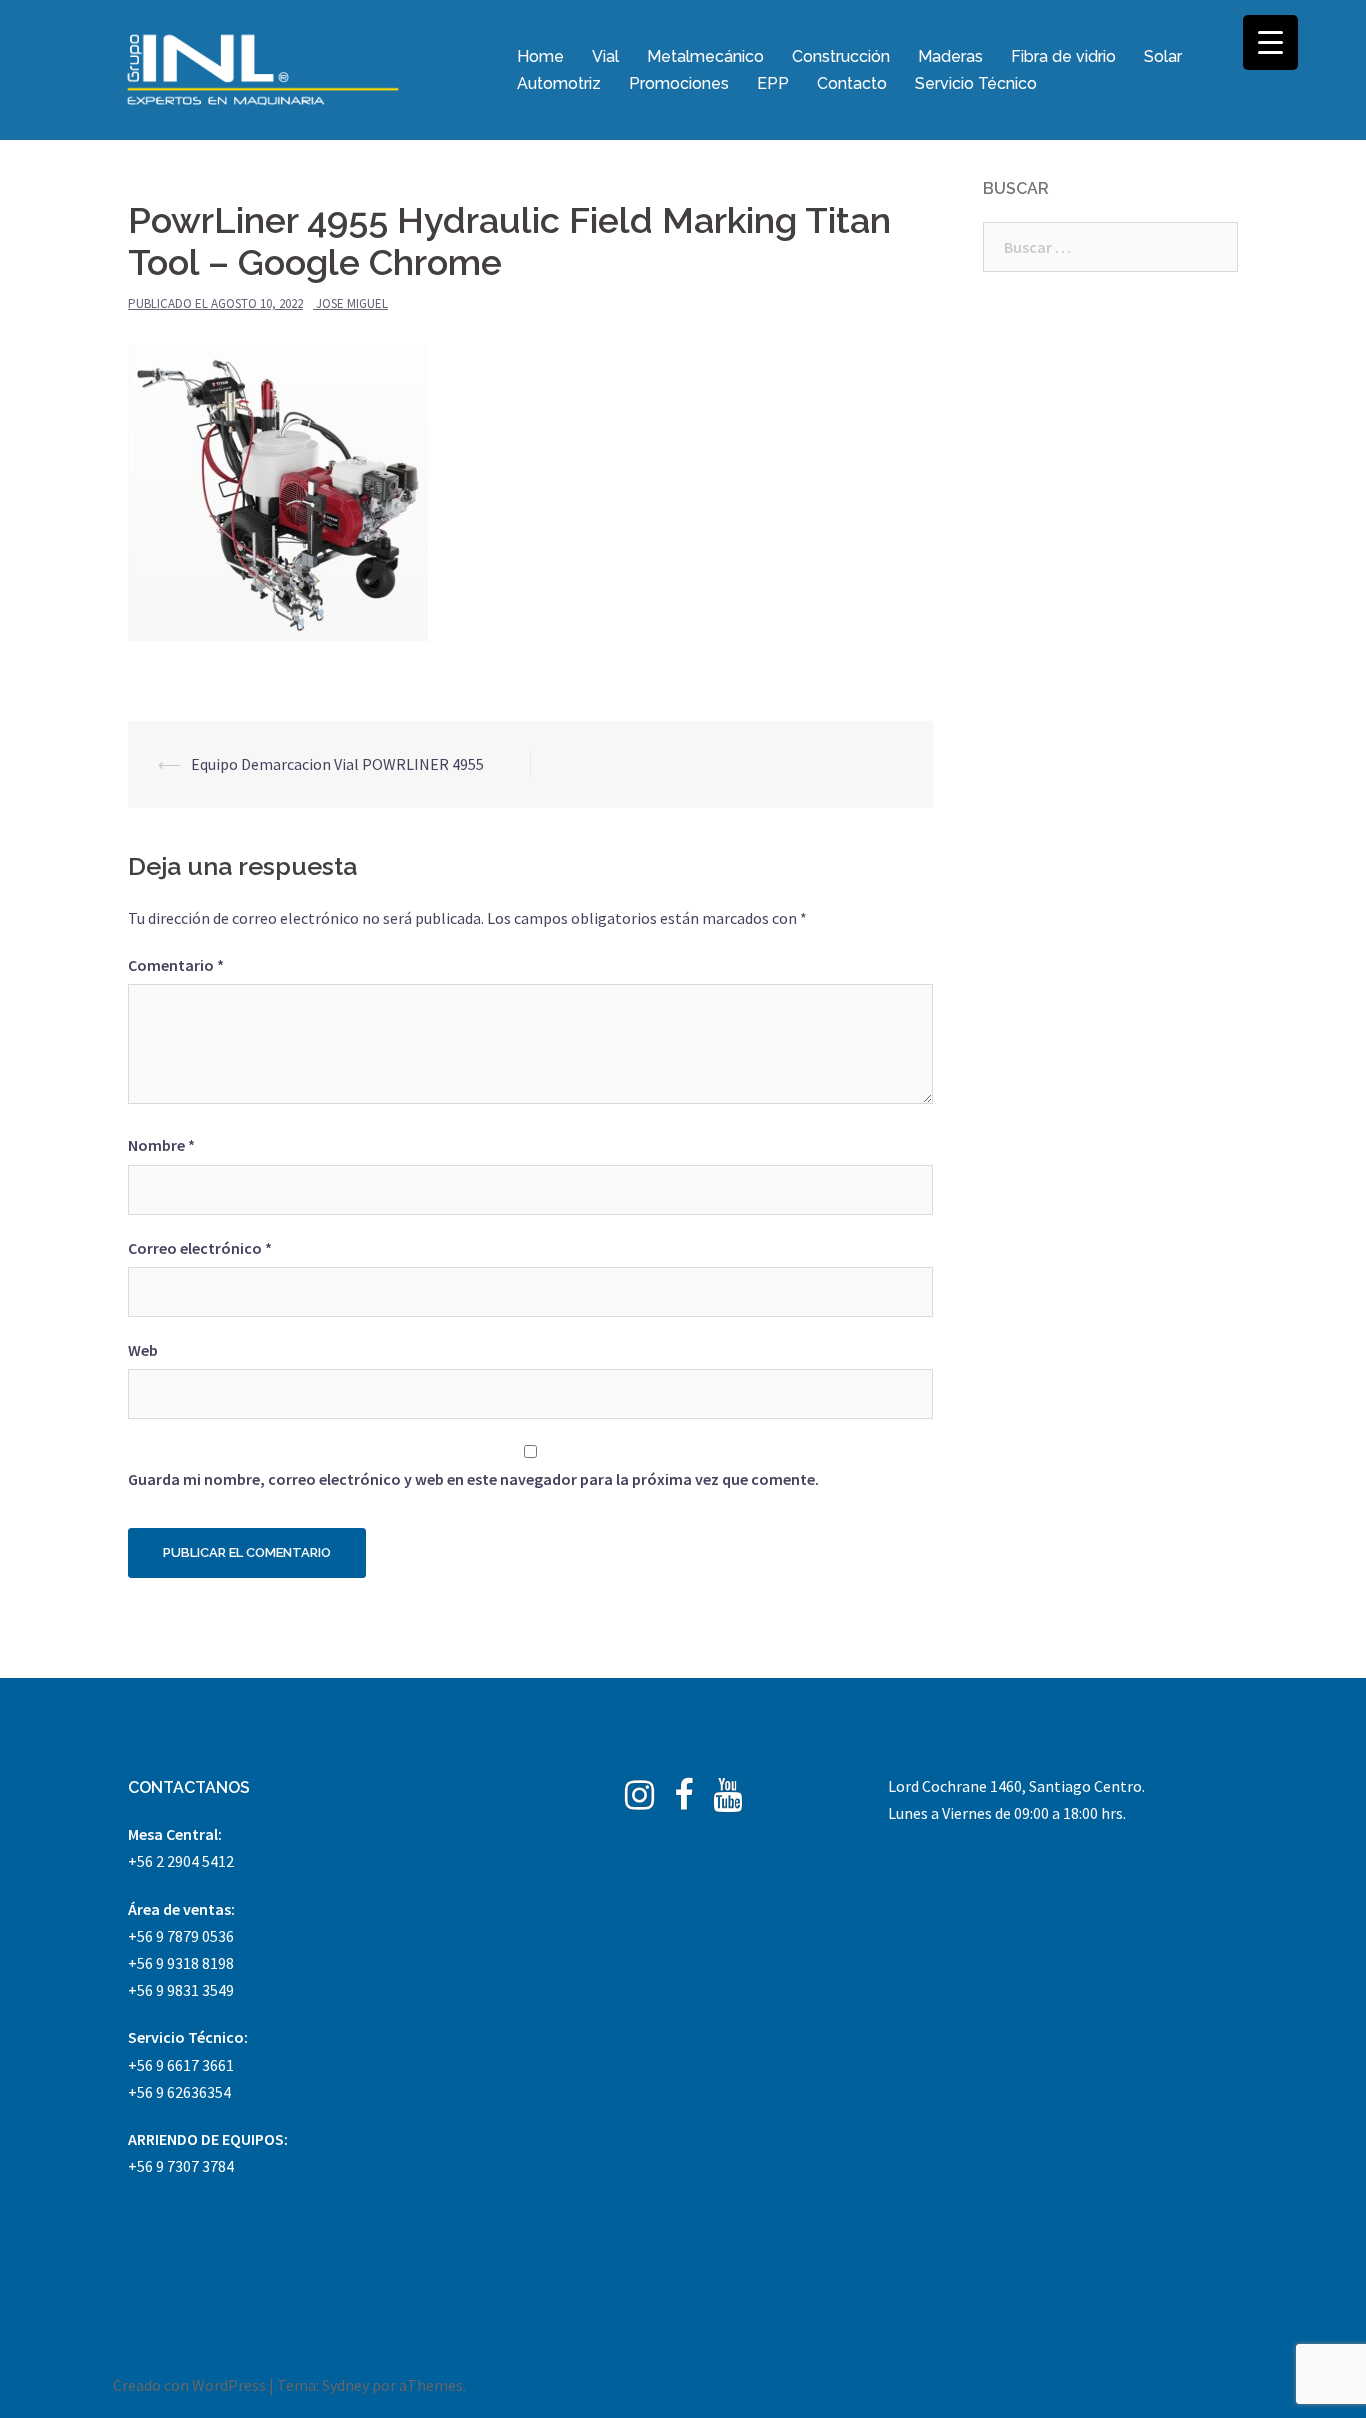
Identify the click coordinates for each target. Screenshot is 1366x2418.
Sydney (345, 2385)
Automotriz (559, 83)
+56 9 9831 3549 (181, 1990)
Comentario (176, 965)
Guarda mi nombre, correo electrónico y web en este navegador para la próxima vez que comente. (473, 1479)
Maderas (950, 56)
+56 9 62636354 (179, 2092)
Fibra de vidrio (1063, 56)
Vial (605, 56)
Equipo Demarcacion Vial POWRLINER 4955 (337, 764)
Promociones (679, 83)
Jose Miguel (352, 303)
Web (143, 1350)
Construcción (841, 56)
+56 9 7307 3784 (181, 2166)
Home (540, 56)
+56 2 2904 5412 (181, 1861)
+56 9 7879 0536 (181, 1936)
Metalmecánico (705, 56)
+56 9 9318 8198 (181, 1963)
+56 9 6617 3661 (181, 2065)
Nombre (161, 1145)
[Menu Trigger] (1270, 42)
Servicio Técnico (976, 83)
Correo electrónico (200, 1248)
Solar (1163, 56)
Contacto (852, 83)
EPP (773, 83)
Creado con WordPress (189, 2385)
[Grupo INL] (263, 68)
